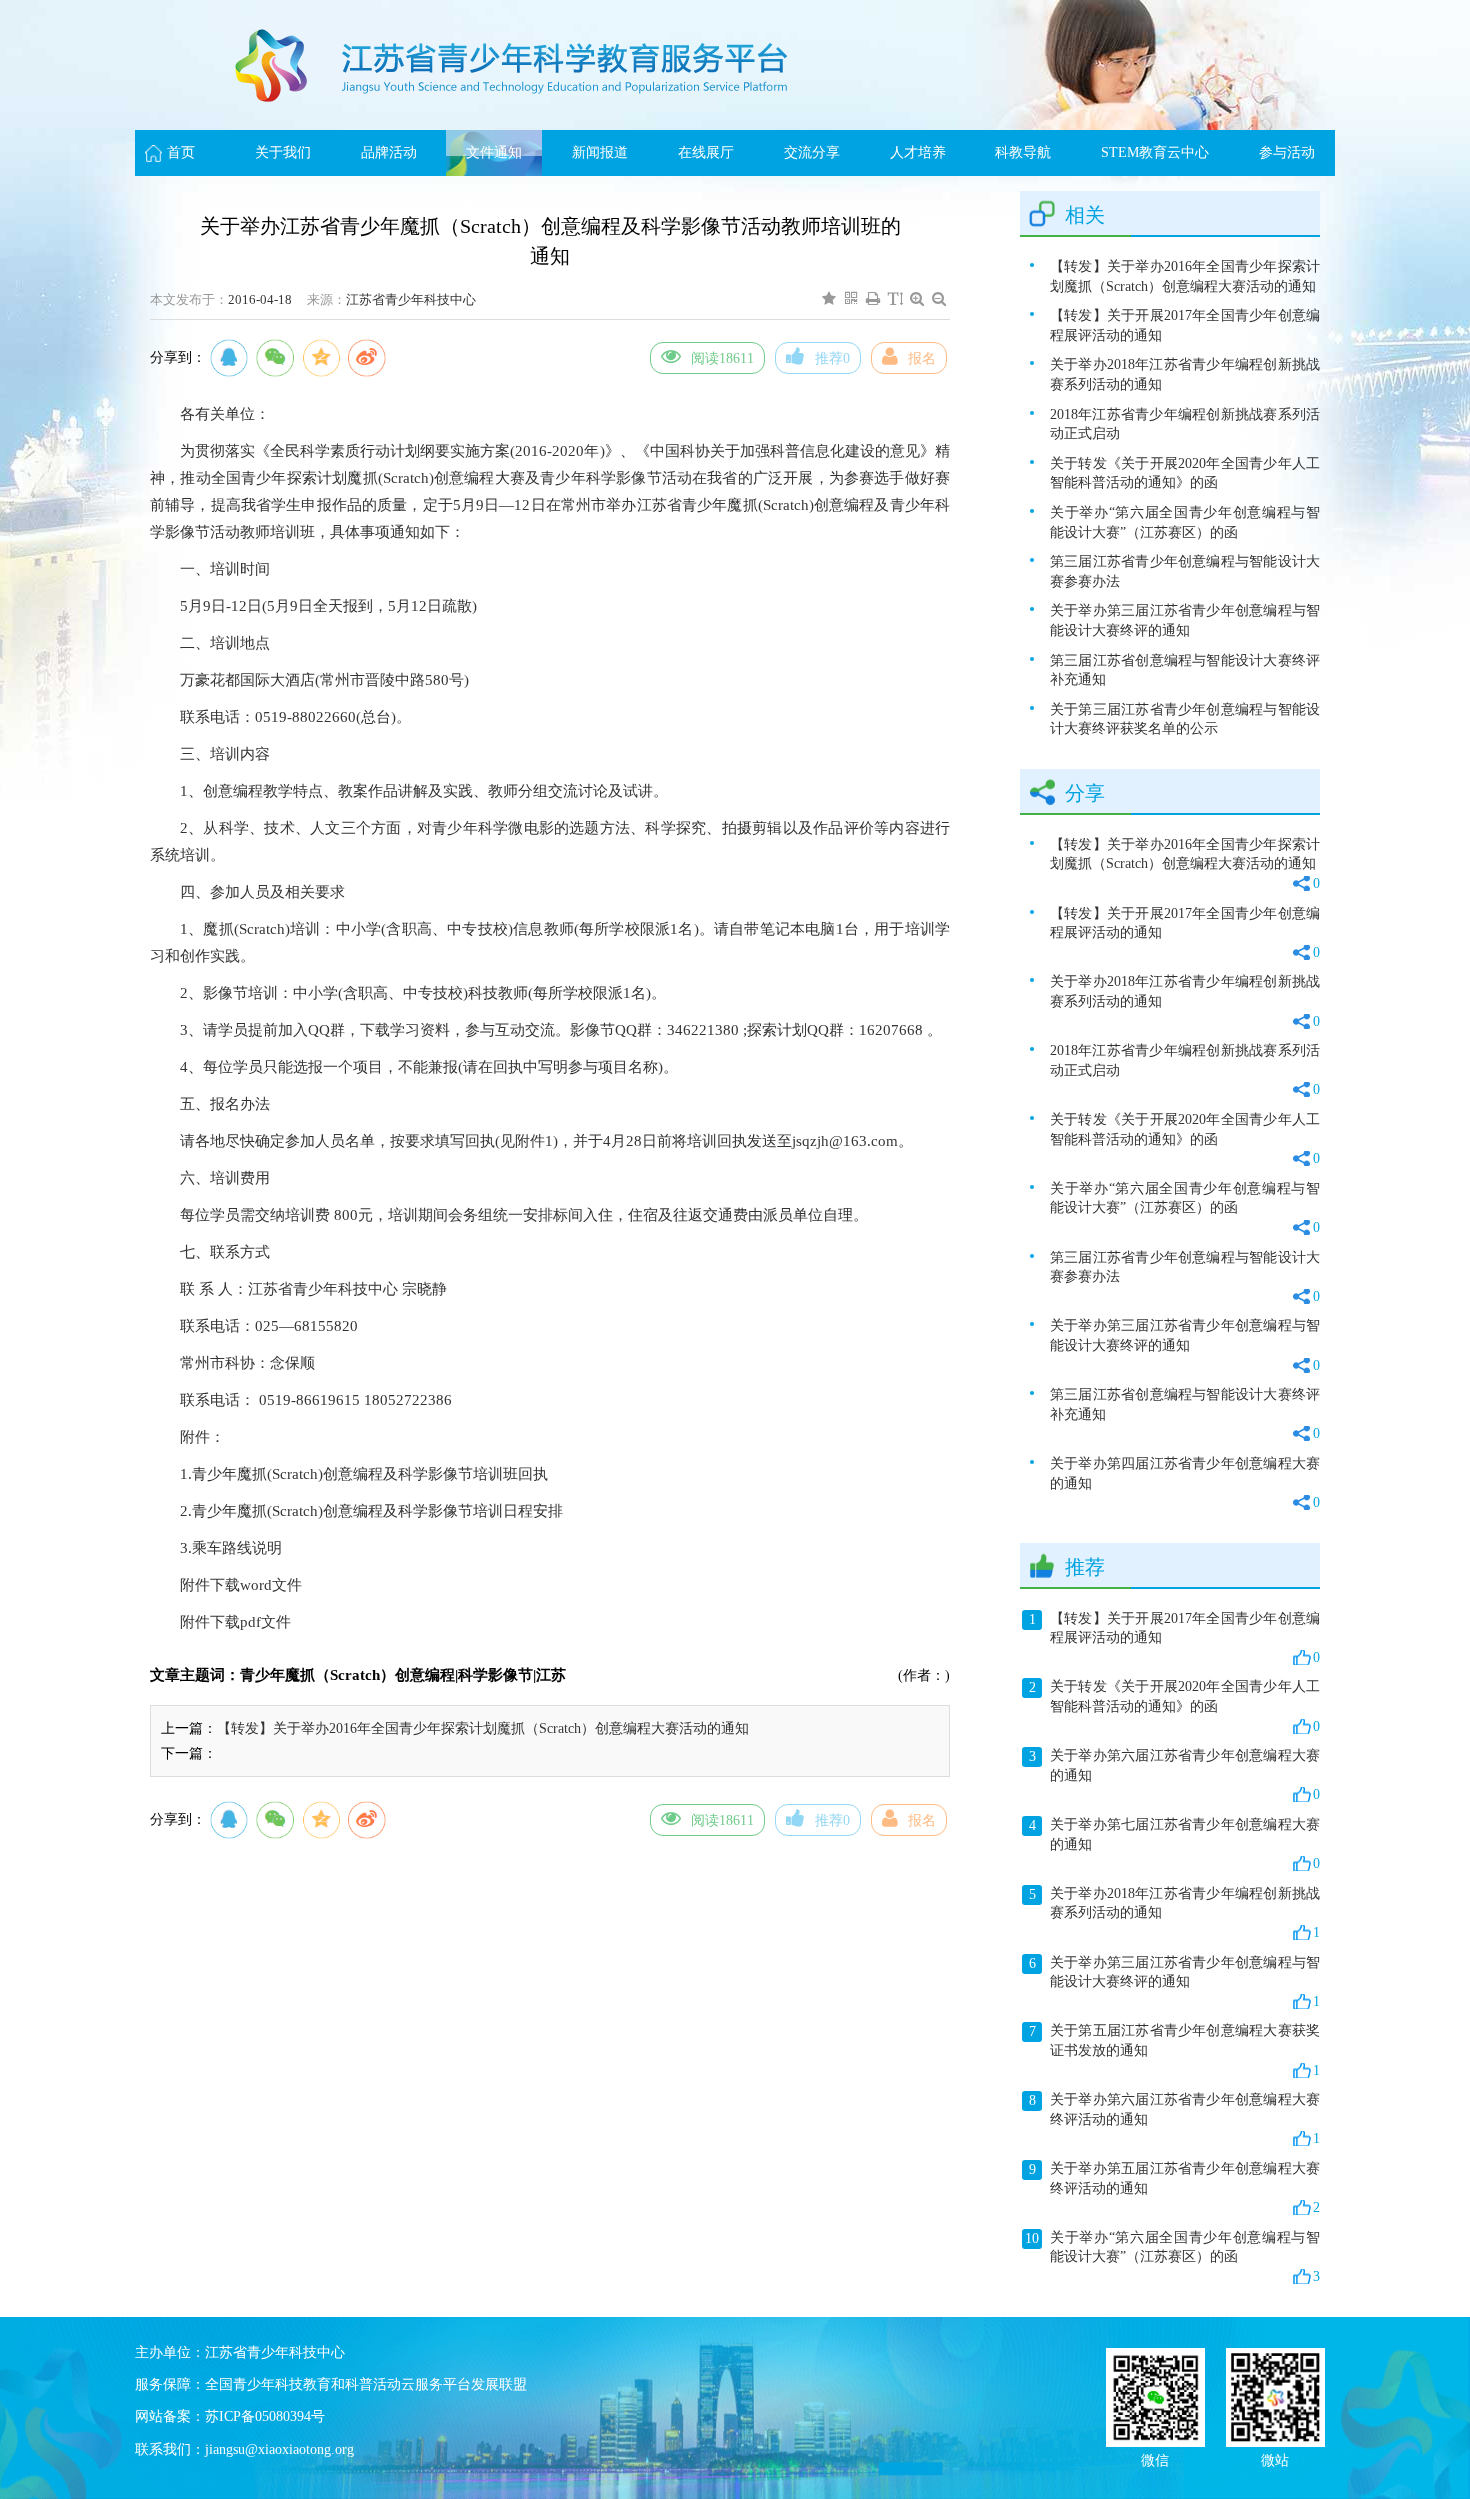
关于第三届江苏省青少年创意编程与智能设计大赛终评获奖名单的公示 (1185, 719)
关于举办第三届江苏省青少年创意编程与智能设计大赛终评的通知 (1185, 620)
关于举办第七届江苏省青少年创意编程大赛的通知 (1174, 1844)
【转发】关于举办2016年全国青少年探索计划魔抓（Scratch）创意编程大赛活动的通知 (483, 1728)
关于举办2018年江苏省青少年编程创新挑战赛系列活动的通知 (1185, 374)
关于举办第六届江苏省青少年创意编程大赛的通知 (1174, 1775)
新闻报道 (600, 152)
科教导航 (1023, 152)
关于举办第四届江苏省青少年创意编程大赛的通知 (1185, 1483)
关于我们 (283, 152)
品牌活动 (389, 152)
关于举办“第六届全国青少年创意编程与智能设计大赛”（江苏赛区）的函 (1185, 522)
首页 (181, 152)
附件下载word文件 (241, 1585)
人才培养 (918, 152)
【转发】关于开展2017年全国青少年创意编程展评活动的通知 (1185, 325)
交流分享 (812, 152)
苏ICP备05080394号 (265, 2416)
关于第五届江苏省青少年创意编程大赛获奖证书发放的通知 (1174, 2050)
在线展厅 (706, 152)
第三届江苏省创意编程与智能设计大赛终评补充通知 (1185, 670)
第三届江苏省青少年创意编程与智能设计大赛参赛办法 (1185, 571)
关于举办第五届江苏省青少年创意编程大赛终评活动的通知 (1174, 2188)
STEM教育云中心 (1155, 152)
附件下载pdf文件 (235, 1622)
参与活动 (1287, 152)
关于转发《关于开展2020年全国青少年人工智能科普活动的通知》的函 (1185, 473)
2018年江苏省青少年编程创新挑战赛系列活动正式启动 (1185, 424)
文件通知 (494, 152)
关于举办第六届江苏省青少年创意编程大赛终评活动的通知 (1174, 2119)
